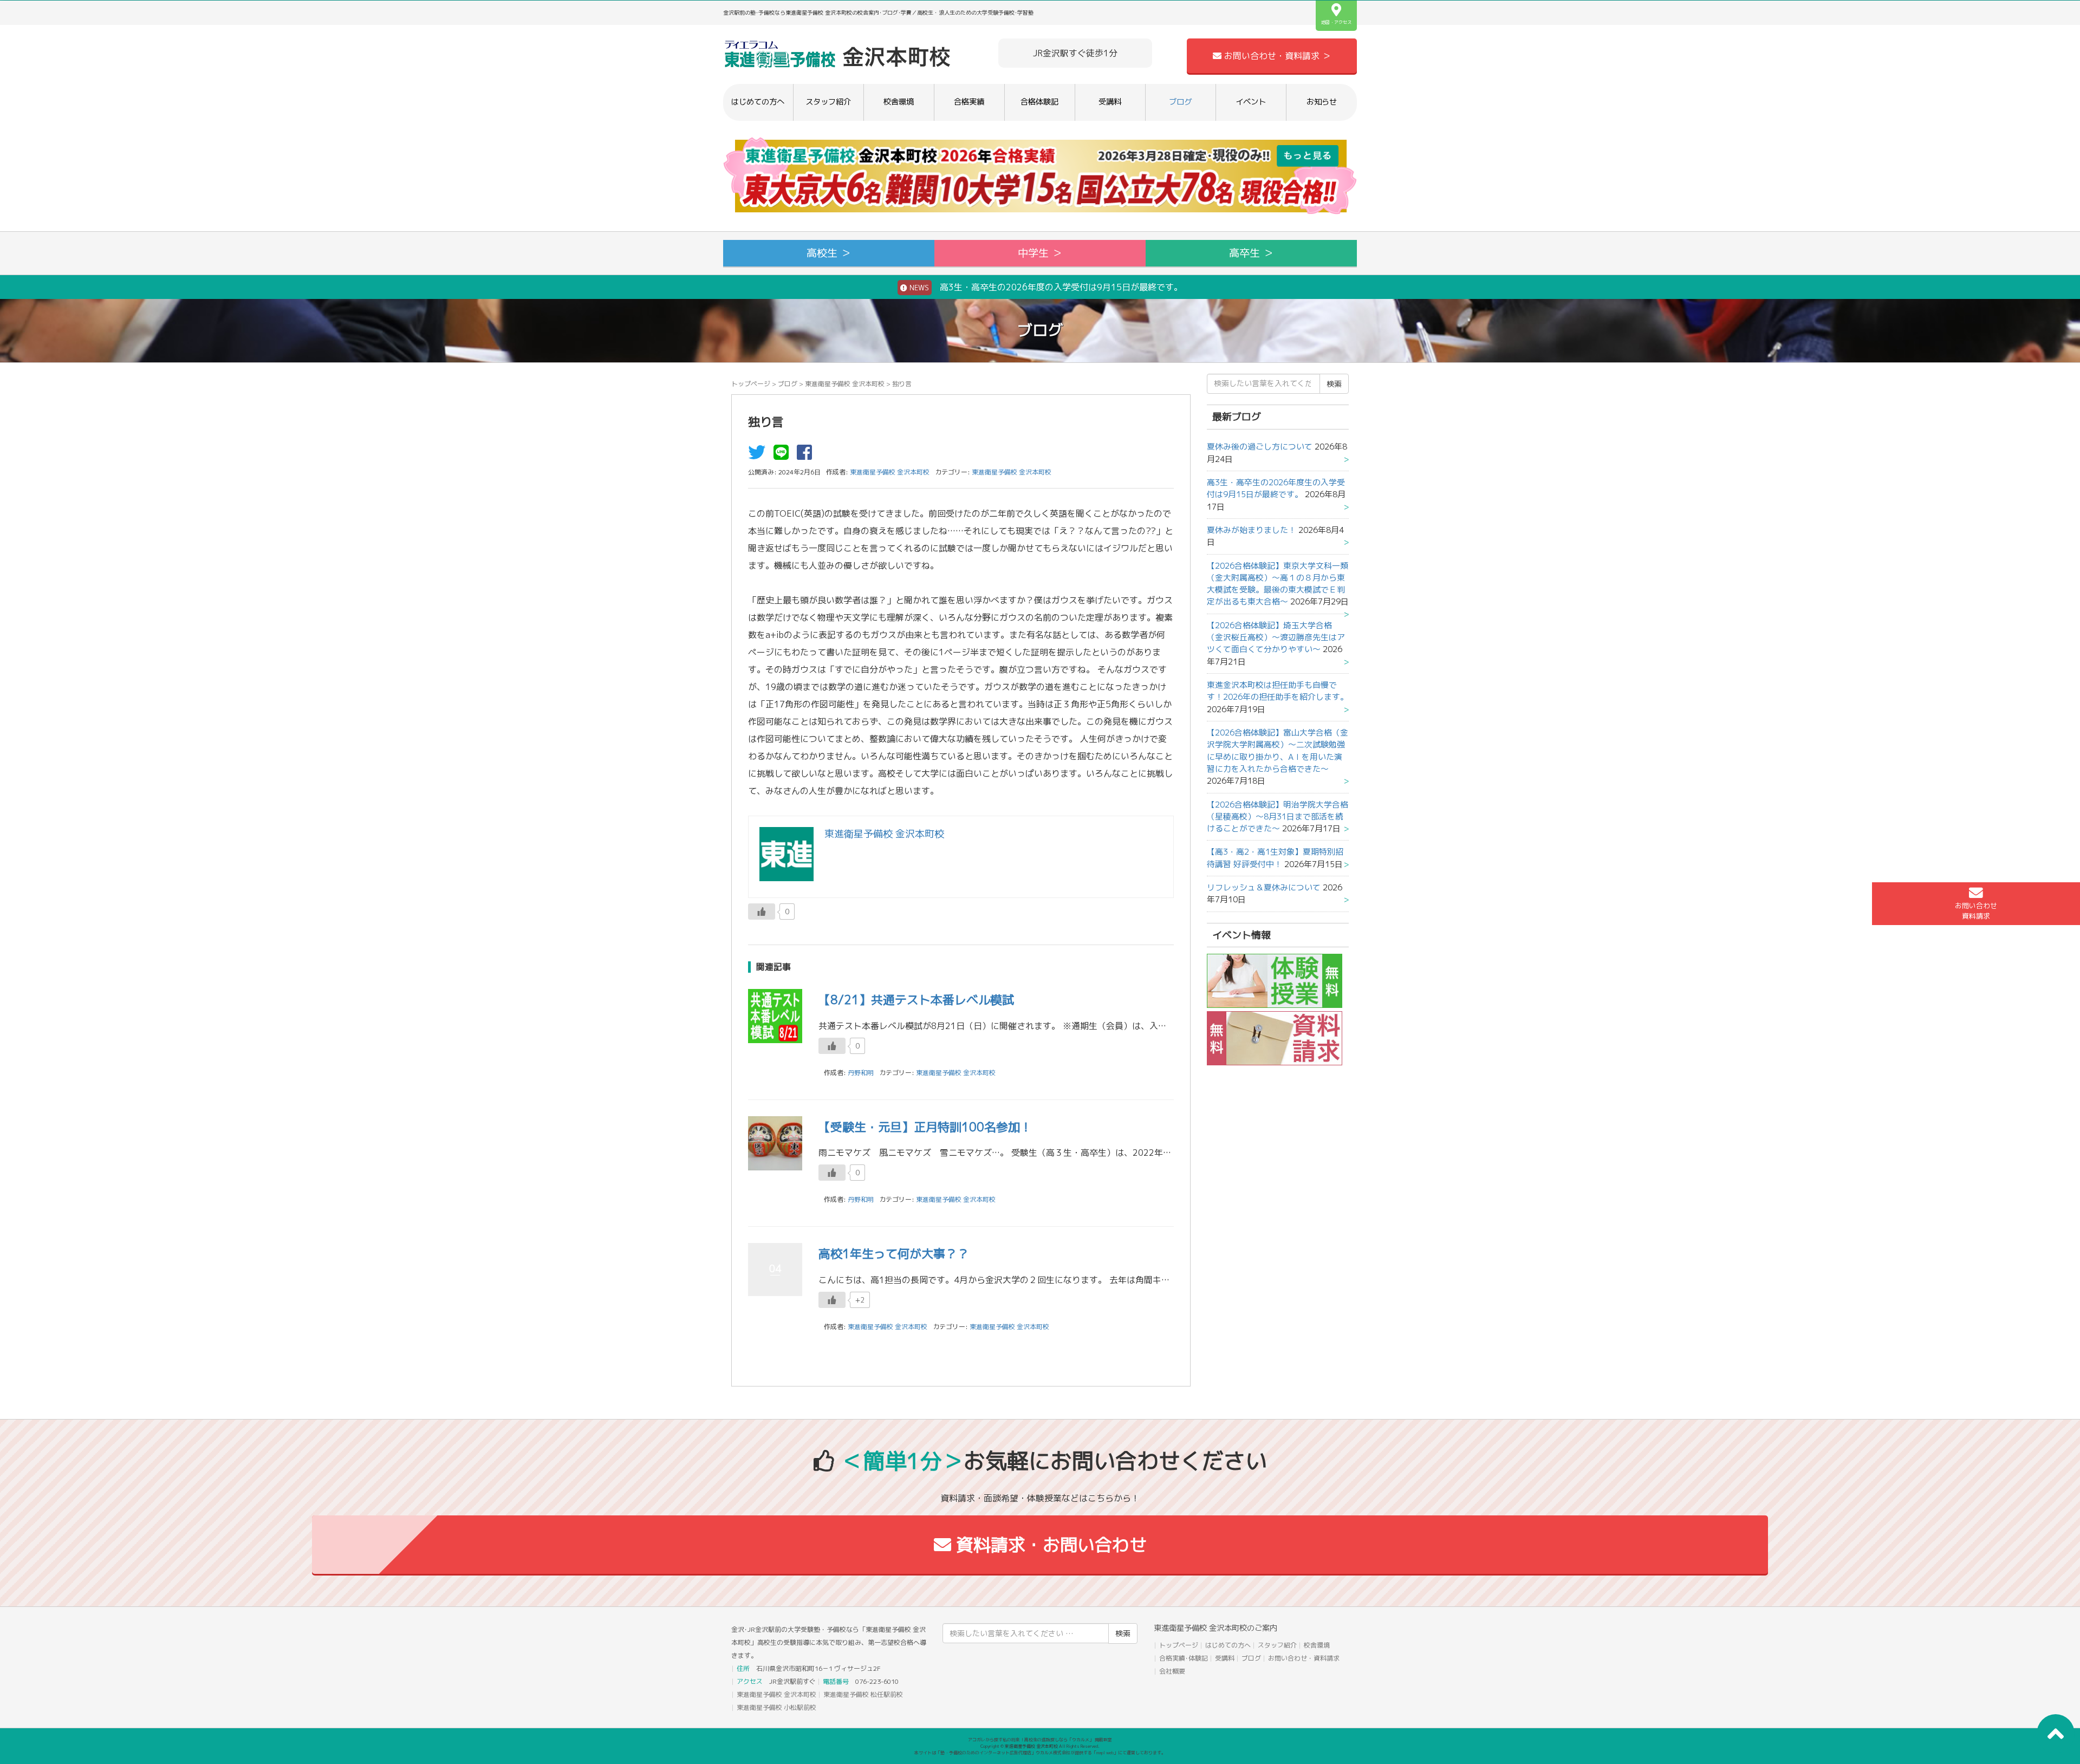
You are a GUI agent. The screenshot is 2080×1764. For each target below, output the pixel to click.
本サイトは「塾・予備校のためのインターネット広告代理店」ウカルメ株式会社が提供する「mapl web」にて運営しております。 (1040, 1753)
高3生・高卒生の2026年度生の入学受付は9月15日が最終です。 (1276, 488)
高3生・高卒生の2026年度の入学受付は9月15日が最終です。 (1045, 287)
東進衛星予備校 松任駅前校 (863, 1694)
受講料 (1110, 102)
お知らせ (1322, 102)
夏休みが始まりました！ (1252, 530)
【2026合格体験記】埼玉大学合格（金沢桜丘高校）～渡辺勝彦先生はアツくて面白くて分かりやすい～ (1276, 637)
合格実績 (969, 102)
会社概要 (1172, 1671)
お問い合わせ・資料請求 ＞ (1276, 56)
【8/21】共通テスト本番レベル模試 (916, 1000)
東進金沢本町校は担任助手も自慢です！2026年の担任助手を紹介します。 (1278, 691)
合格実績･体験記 (1184, 1658)
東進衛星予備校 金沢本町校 (845, 384)
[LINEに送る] (784, 455)
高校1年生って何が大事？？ (894, 1254)
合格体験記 (1039, 102)
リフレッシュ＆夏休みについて (1264, 887)
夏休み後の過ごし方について (1260, 447)
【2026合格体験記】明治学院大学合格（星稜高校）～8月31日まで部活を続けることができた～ (1278, 817)
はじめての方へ (758, 102)
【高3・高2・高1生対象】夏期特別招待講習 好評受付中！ (1275, 858)
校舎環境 (899, 102)
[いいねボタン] (762, 912)
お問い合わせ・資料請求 (1304, 1658)
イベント (1251, 102)
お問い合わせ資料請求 (1976, 911)
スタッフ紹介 (828, 102)
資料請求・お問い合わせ (1049, 1545)
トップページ (751, 384)
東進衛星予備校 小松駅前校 (776, 1707)
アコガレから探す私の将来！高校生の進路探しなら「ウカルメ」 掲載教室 (1040, 1740)
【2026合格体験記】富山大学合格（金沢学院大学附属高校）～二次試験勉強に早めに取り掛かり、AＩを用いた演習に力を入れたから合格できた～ (1278, 751)
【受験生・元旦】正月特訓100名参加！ (925, 1127)
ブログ (1180, 102)
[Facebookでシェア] (807, 455)
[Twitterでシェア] (759, 455)
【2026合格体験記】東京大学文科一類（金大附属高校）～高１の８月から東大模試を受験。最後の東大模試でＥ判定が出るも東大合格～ (1278, 584)
